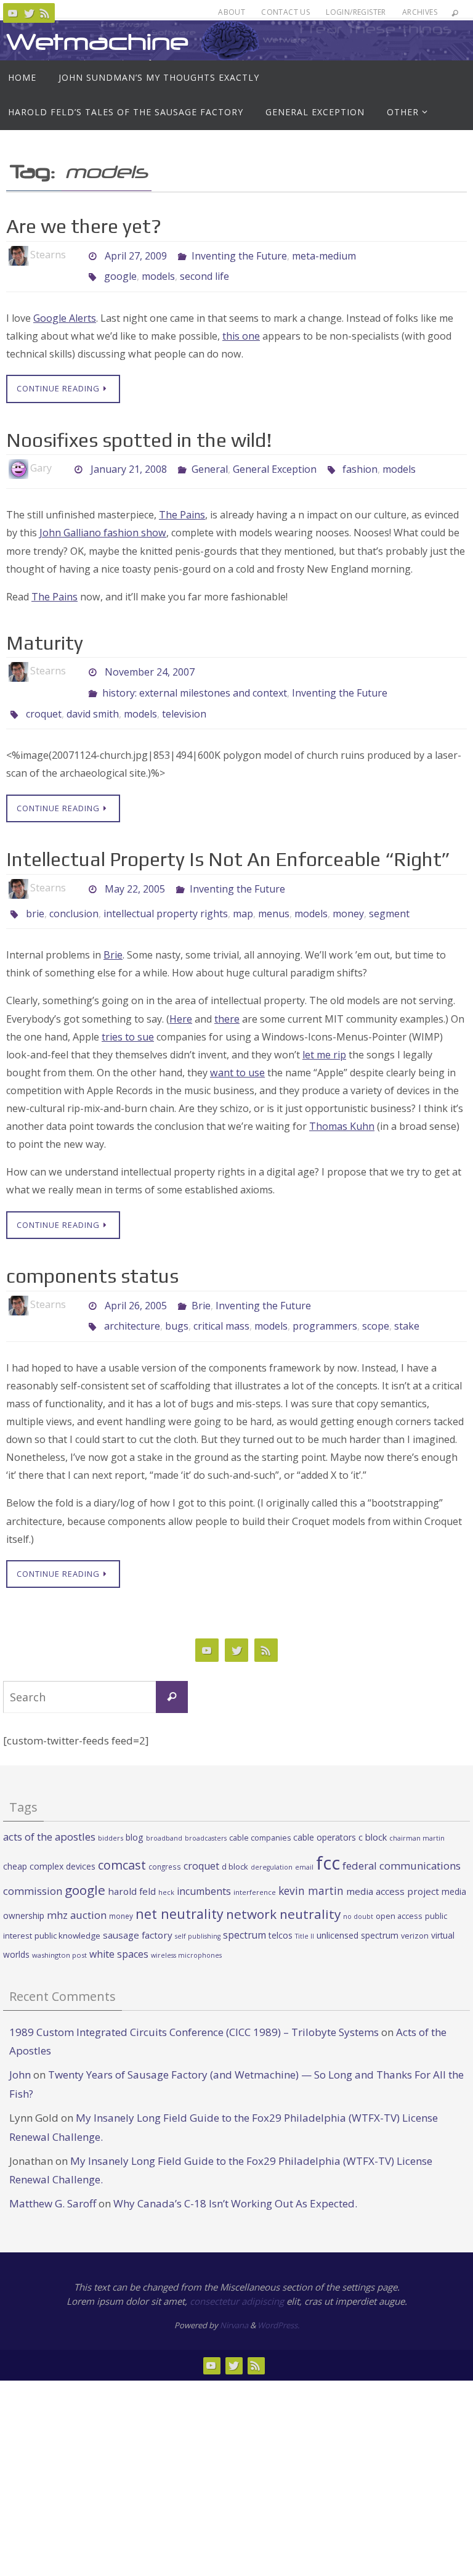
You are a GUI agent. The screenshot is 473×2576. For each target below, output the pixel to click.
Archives (420, 12)
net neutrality (180, 1886)
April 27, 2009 (136, 255)
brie (35, 895)
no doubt (358, 1889)
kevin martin (311, 1863)
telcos (281, 1908)
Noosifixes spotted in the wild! (139, 433)
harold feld (132, 1864)
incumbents (204, 1864)
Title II (305, 1909)
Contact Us (285, 12)
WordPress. (278, 2298)
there (227, 998)
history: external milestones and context (195, 681)
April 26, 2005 (136, 1283)
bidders (111, 1810)
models (158, 272)
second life (204, 272)
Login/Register (356, 12)
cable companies (260, 1810)
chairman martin (417, 1810)
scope (376, 1301)
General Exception (275, 461)
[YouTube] (13, 13)
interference (255, 1865)
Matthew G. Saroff (53, 2176)
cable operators (325, 1809)
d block (235, 1839)
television (184, 698)
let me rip (324, 1034)
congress (165, 1839)
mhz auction (77, 1887)
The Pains (182, 508)
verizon (415, 1909)
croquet (44, 698)
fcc (328, 1835)
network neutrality (283, 1886)
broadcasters (206, 1810)
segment (389, 895)
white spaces (119, 1926)
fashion (360, 461)
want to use (237, 1052)
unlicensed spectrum (358, 1908)
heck (166, 1865)
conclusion (74, 895)
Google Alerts (65, 311)
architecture (132, 1301)
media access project (393, 1864)
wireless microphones (186, 1928)
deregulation (272, 1839)
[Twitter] (29, 13)
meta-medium (324, 255)
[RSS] (45, 13)
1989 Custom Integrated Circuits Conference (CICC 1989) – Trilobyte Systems (194, 2004)
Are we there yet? (84, 226)
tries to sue (128, 1016)
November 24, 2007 (150, 664)
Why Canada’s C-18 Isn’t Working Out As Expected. (235, 2176)
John (20, 2047)
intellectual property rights (166, 895)
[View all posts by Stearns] (76, 255)
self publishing (198, 1909)
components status (92, 1255)
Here (181, 998)
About (232, 12)
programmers (325, 1301)
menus (274, 895)
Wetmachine (97, 42)
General (210, 461)
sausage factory (138, 1908)
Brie (113, 934)
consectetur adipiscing (237, 2273)
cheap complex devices (49, 1838)
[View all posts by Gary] (62, 461)
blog (135, 1809)
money (348, 895)
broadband (164, 1810)
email (304, 1839)
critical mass (221, 1301)
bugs (177, 1301)
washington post (59, 1927)
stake (407, 1301)
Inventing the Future (239, 255)
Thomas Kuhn (342, 1105)
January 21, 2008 (129, 461)
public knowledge (67, 1908)
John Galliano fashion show (103, 526)
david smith (93, 698)
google (120, 272)
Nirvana (234, 2298)
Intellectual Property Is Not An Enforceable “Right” (228, 842)
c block (373, 1809)
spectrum (245, 1908)
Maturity (45, 636)
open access (399, 1888)
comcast (122, 1837)
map (243, 895)
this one (241, 329)
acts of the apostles (49, 1809)
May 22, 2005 (135, 870)
